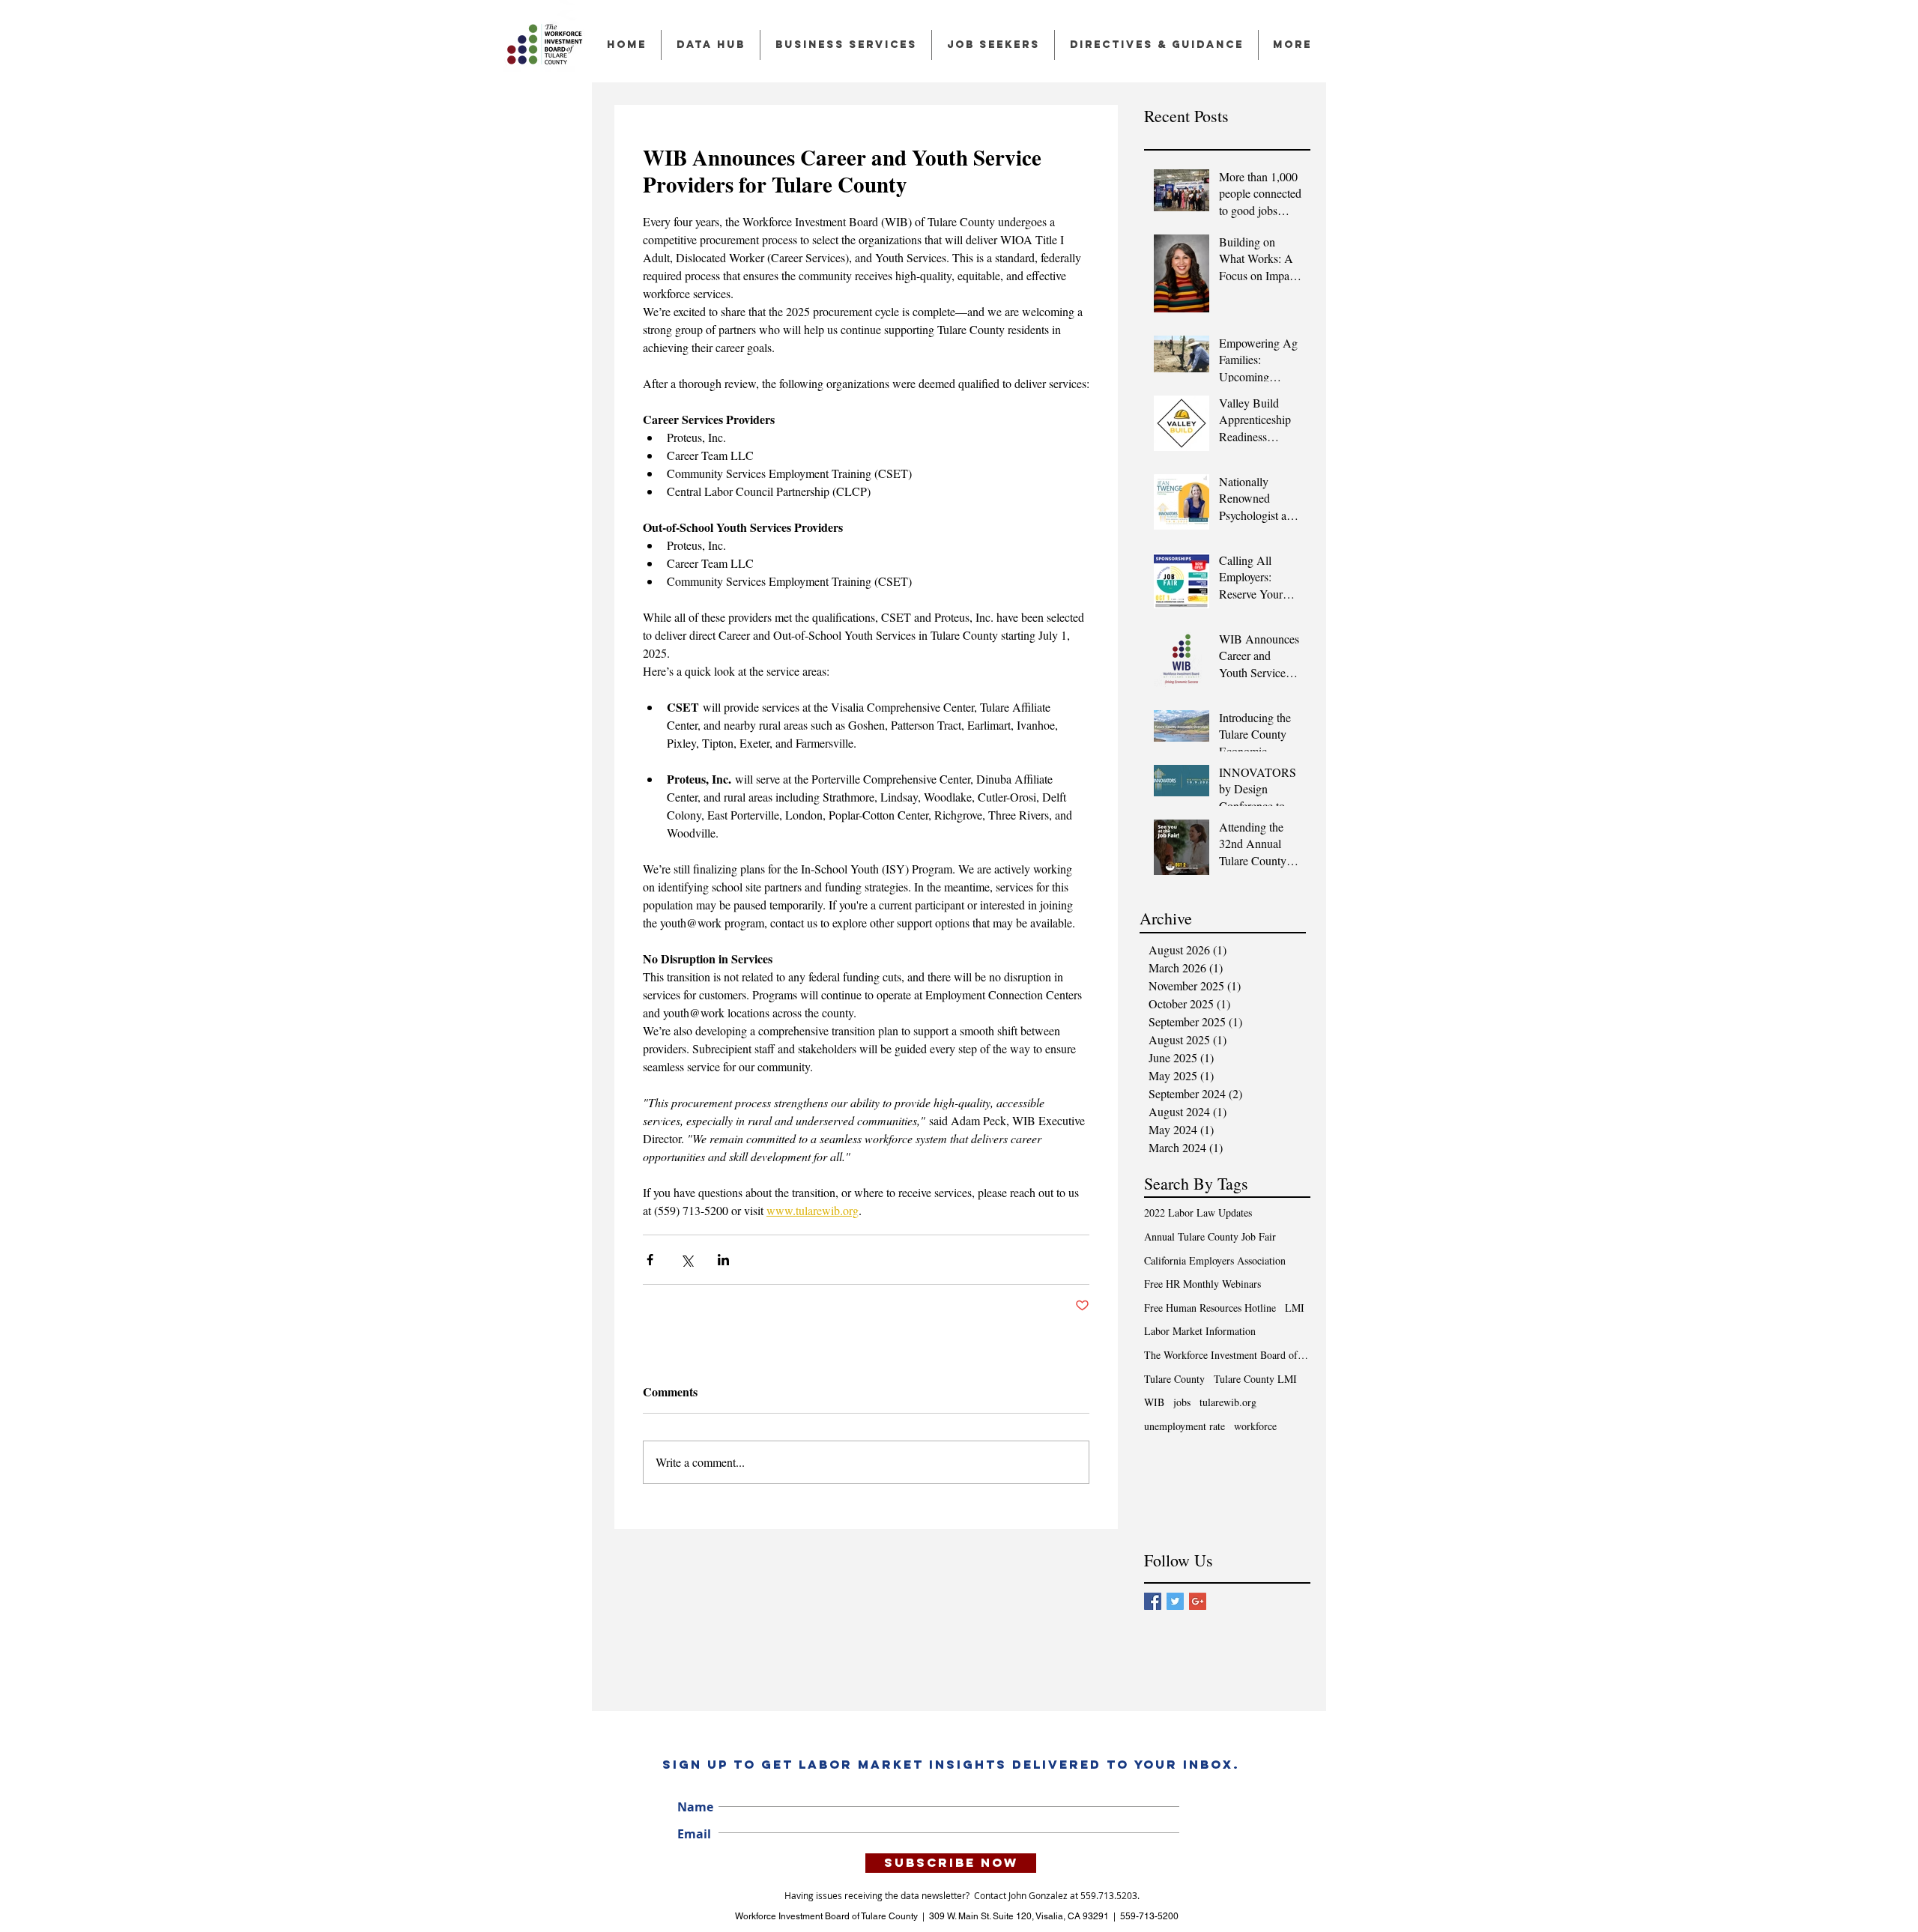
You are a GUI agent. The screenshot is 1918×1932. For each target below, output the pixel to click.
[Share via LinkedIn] (723, 1260)
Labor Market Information (1200, 1331)
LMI (1295, 1308)
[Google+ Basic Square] (1198, 1601)
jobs (1182, 1402)
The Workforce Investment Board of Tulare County (1227, 1355)
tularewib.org (1228, 1402)
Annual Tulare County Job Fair (1210, 1236)
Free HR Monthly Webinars (1202, 1284)
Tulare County (1174, 1379)
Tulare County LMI (1255, 1379)
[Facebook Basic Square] (1153, 1601)
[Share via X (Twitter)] (687, 1260)
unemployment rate (1185, 1426)
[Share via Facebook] (650, 1260)
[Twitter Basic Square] (1175, 1601)
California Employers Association (1215, 1260)
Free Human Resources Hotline (1210, 1308)
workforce (1255, 1426)
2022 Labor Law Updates (1198, 1212)
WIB (1154, 1402)
